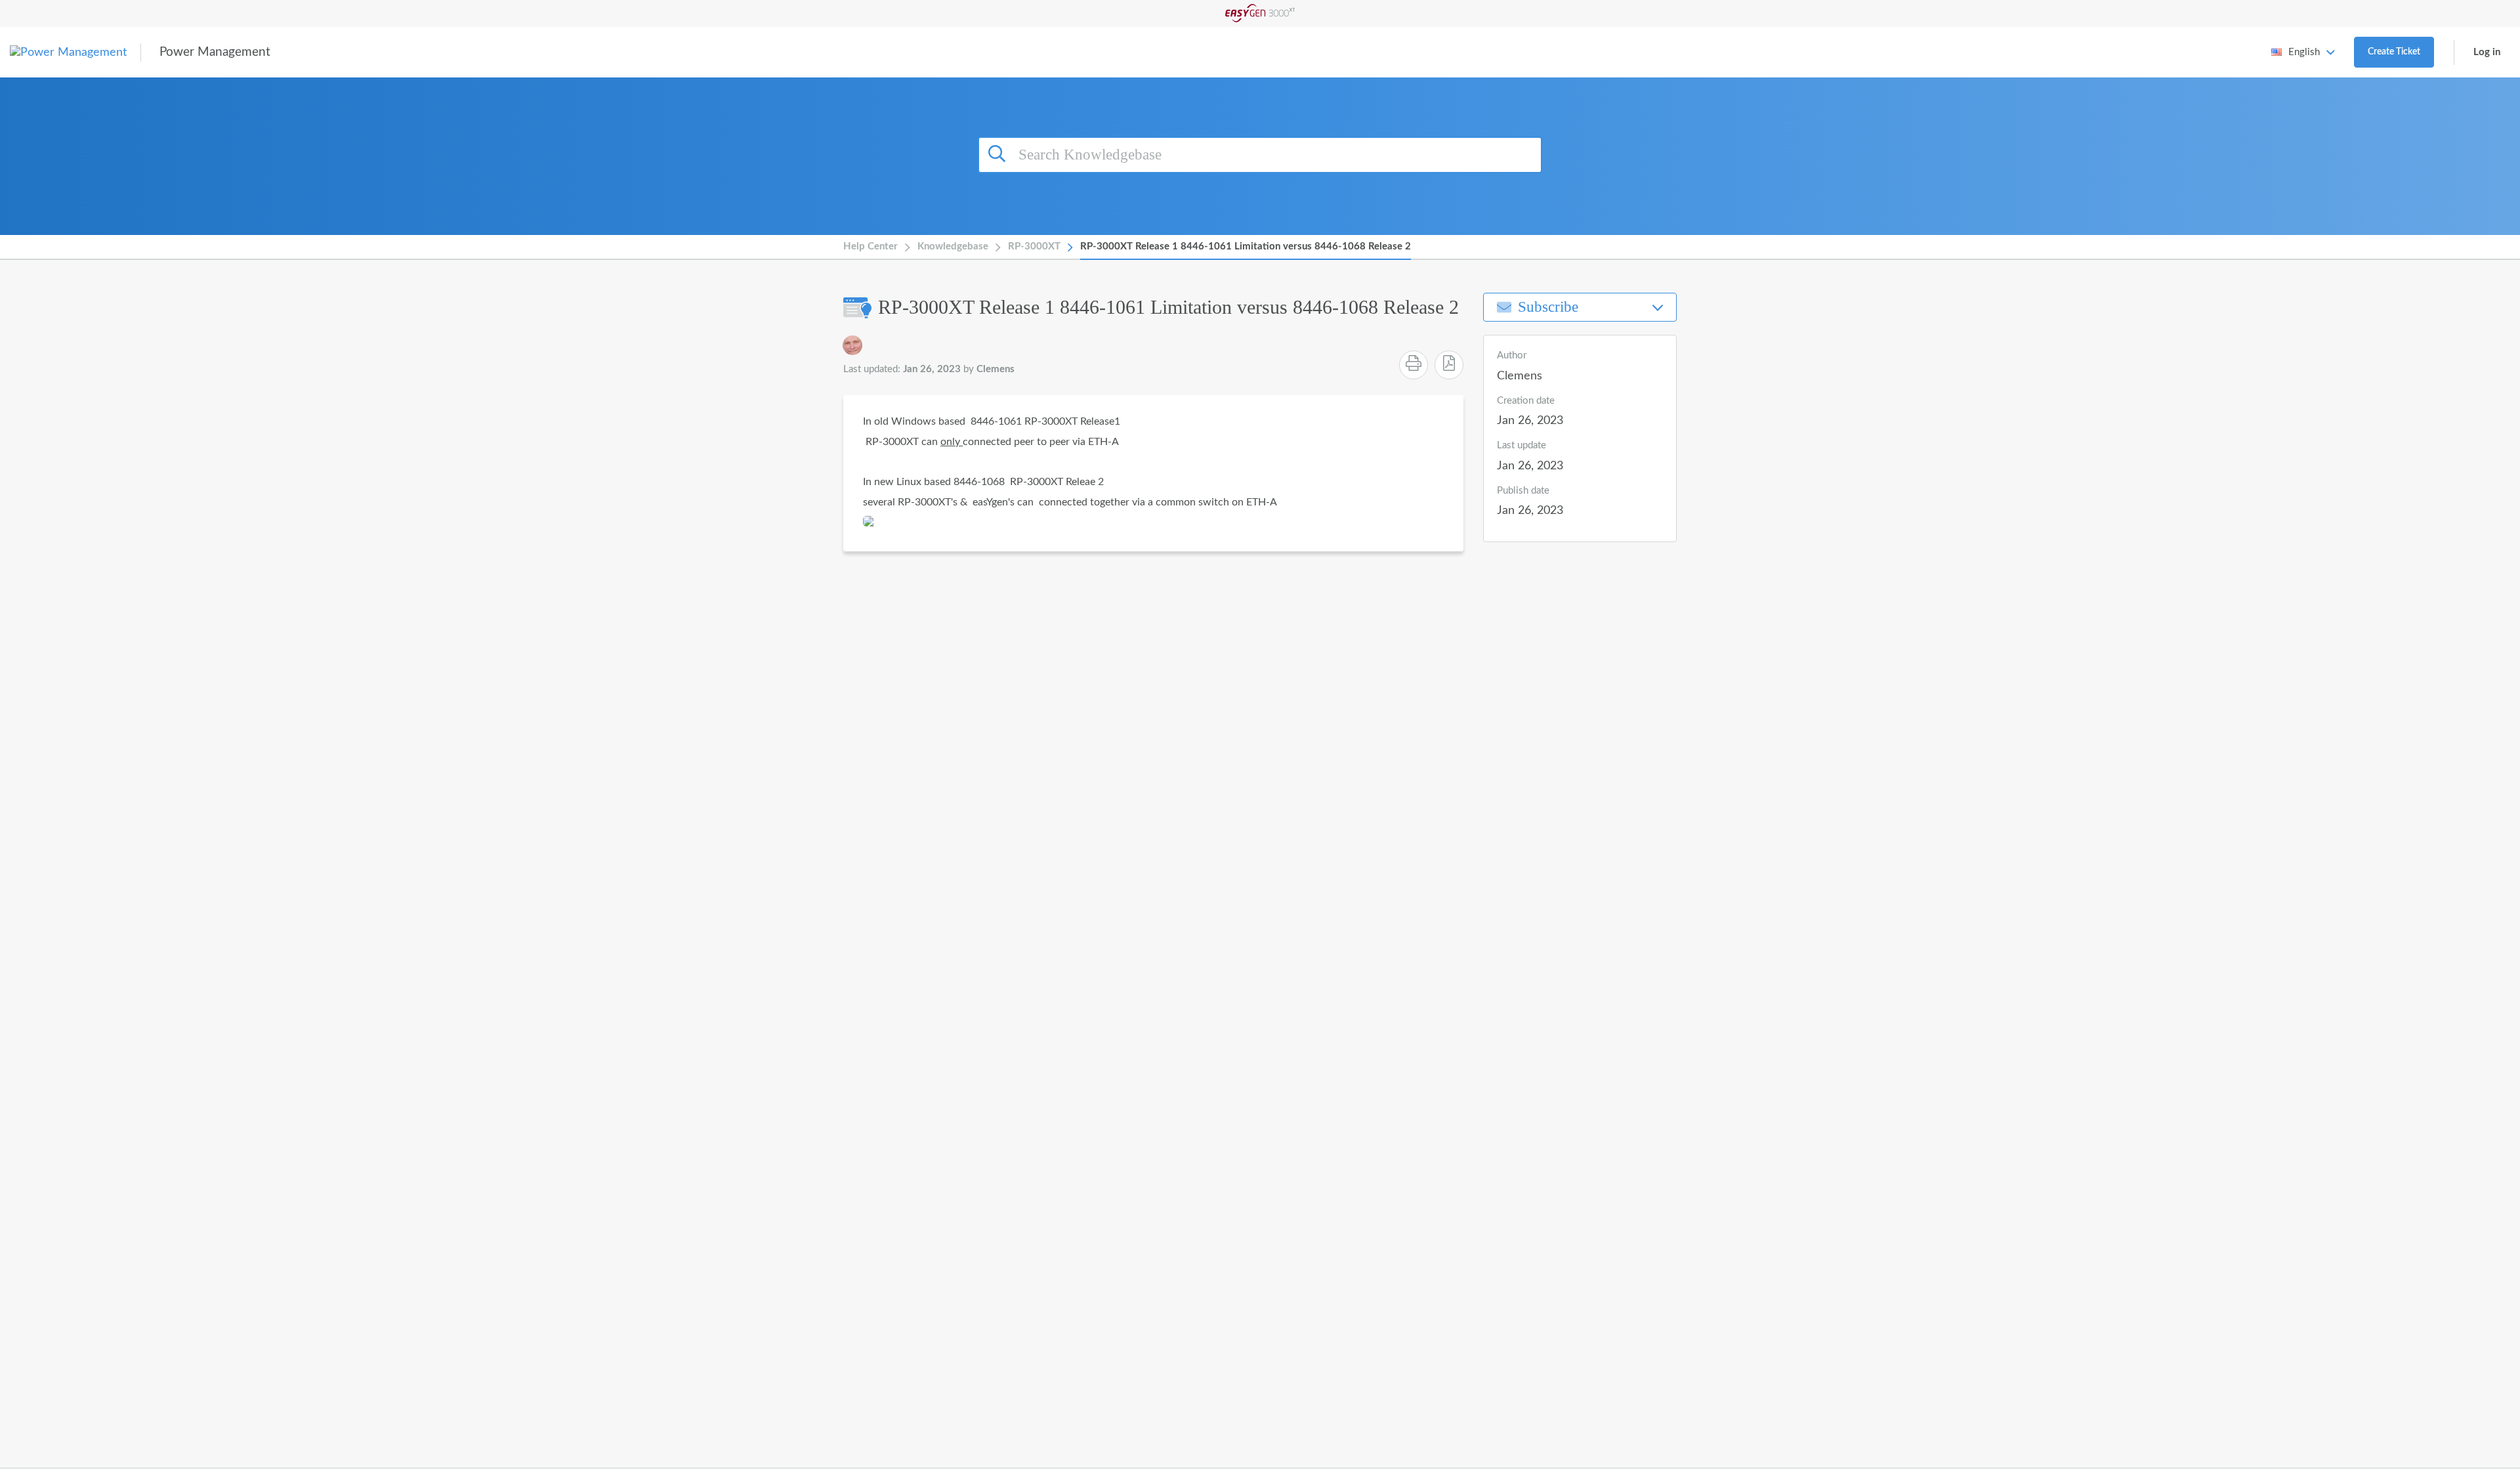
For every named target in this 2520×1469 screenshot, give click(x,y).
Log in (2487, 52)
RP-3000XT (1034, 246)
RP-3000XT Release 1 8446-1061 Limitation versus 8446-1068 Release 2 (1246, 246)
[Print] (1414, 365)
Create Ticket (2394, 52)
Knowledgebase (953, 246)
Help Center (871, 246)
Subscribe (1548, 307)
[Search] (999, 153)
